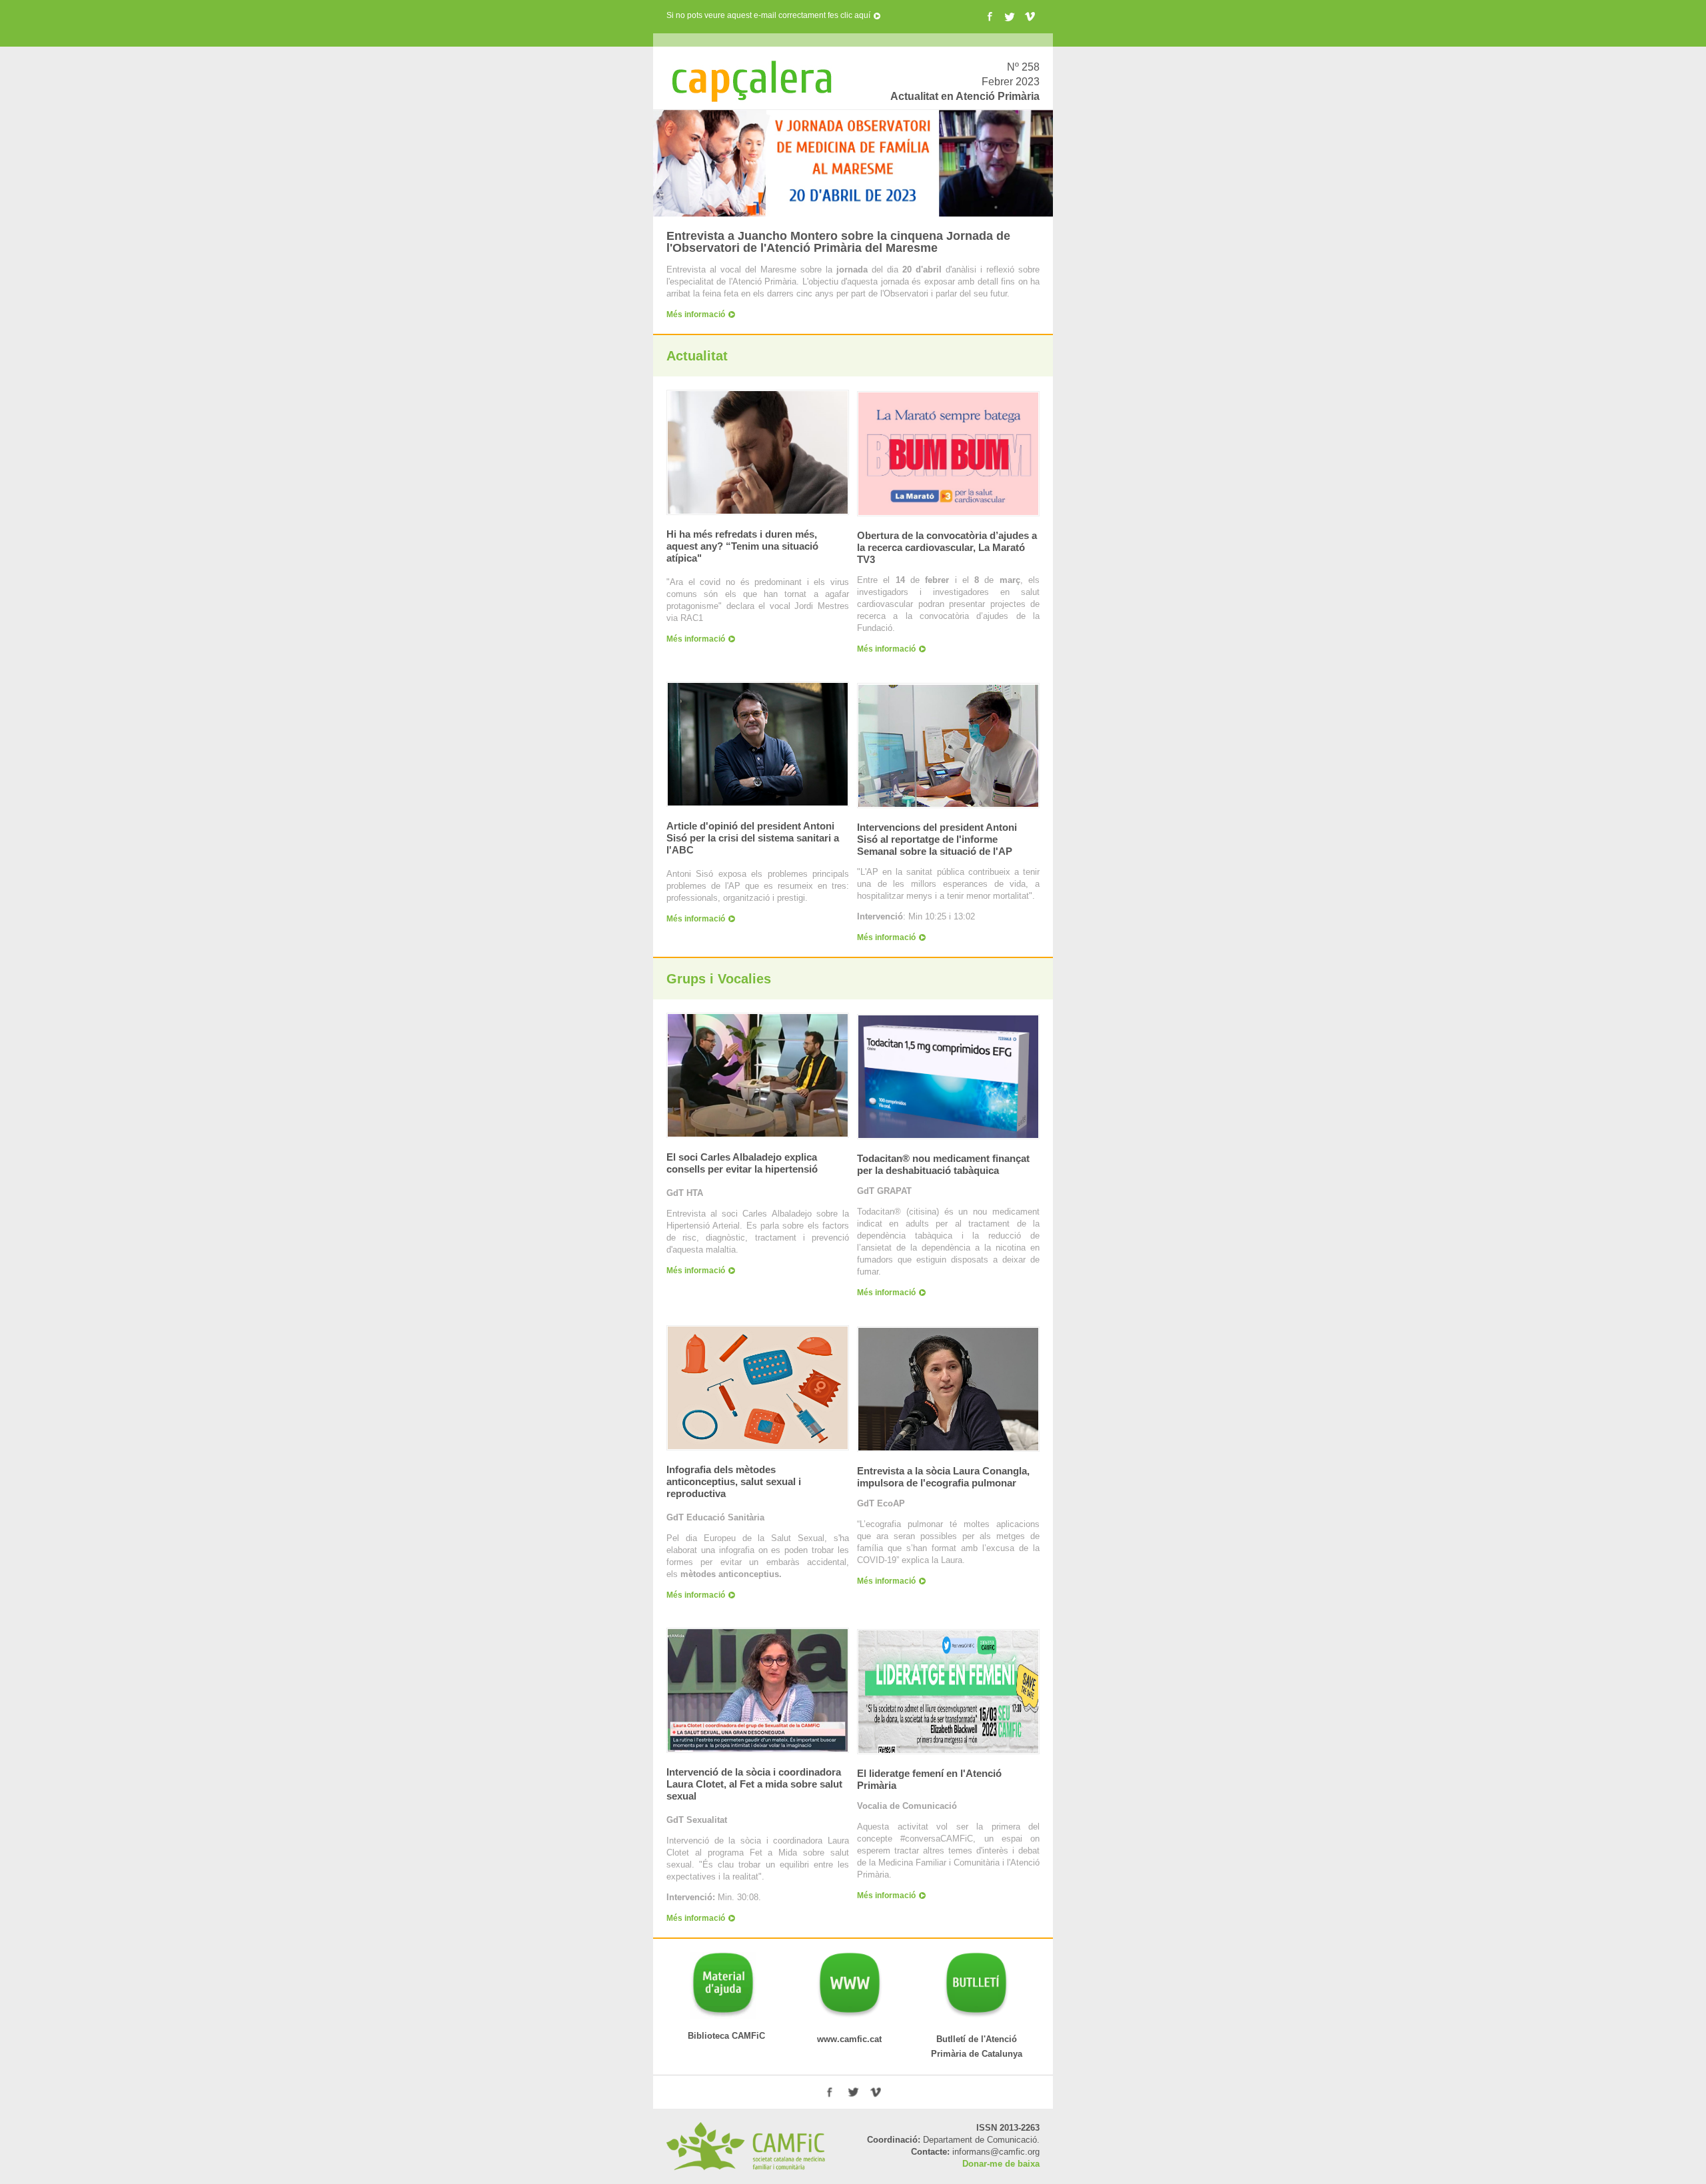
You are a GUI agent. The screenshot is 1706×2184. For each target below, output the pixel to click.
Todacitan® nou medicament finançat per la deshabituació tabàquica (943, 1164)
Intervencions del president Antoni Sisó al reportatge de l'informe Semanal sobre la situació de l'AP (937, 839)
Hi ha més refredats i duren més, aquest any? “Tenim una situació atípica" (742, 546)
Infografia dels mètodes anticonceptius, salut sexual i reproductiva (734, 1481)
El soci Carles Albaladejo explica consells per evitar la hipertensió (742, 1163)
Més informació (696, 314)
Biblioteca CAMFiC (716, 2036)
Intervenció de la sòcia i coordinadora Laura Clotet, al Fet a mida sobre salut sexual (754, 1784)
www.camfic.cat (837, 2039)
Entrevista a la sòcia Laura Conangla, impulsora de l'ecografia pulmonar (943, 1477)
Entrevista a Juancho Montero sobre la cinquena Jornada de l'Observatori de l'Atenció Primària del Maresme (838, 242)
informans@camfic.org (996, 2152)
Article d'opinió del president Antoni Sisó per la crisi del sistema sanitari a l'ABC (753, 838)
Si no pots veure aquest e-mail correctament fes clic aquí (768, 15)
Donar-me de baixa (1001, 2164)
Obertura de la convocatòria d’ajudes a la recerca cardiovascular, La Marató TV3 (947, 547)
